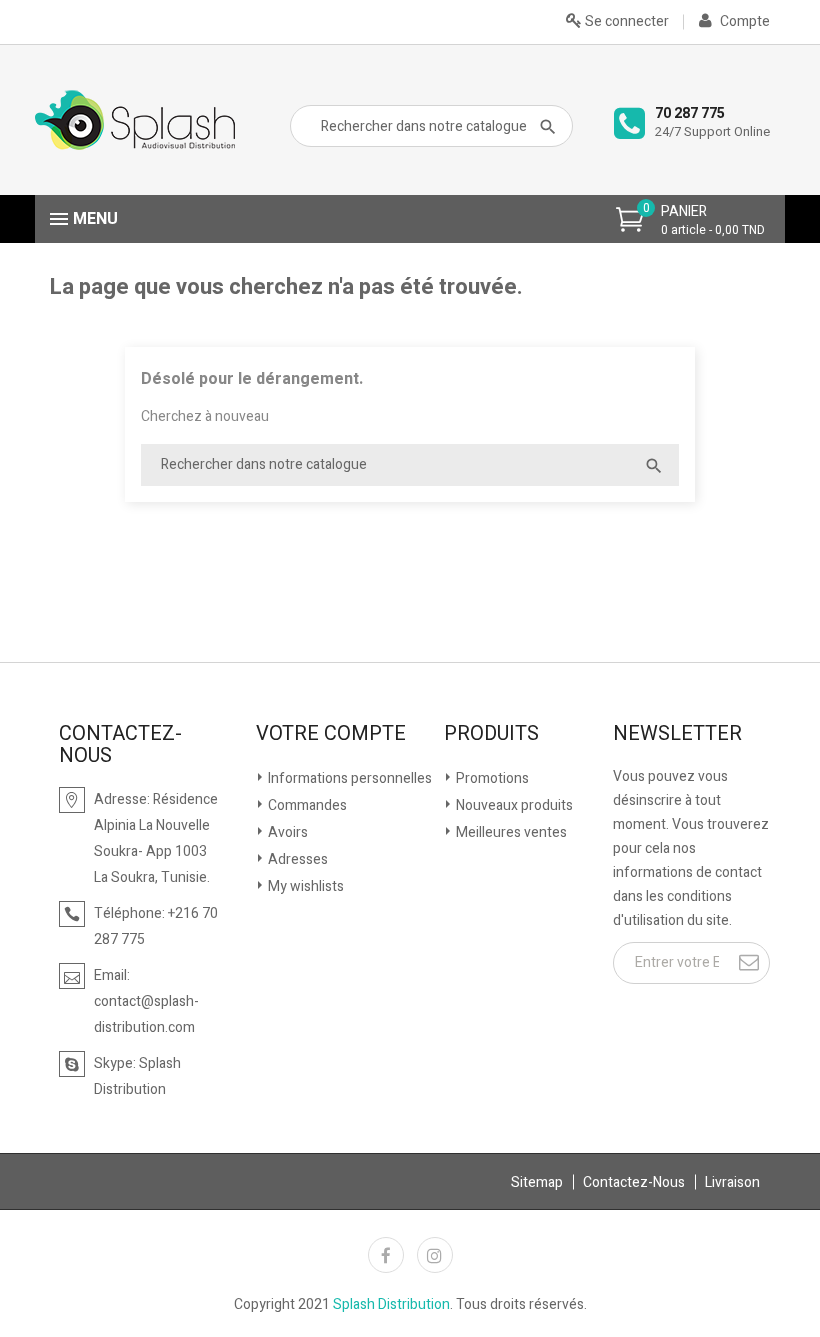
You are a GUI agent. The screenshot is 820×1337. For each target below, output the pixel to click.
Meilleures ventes (510, 832)
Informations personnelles (348, 778)
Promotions (491, 778)
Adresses (296, 859)
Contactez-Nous (634, 1182)
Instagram (435, 1255)
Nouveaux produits (513, 805)
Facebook (386, 1255)
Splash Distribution (391, 1304)
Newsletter (677, 734)
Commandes (306, 805)
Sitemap (537, 1182)
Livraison (732, 1182)
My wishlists (304, 886)
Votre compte (331, 734)
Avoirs (286, 832)
